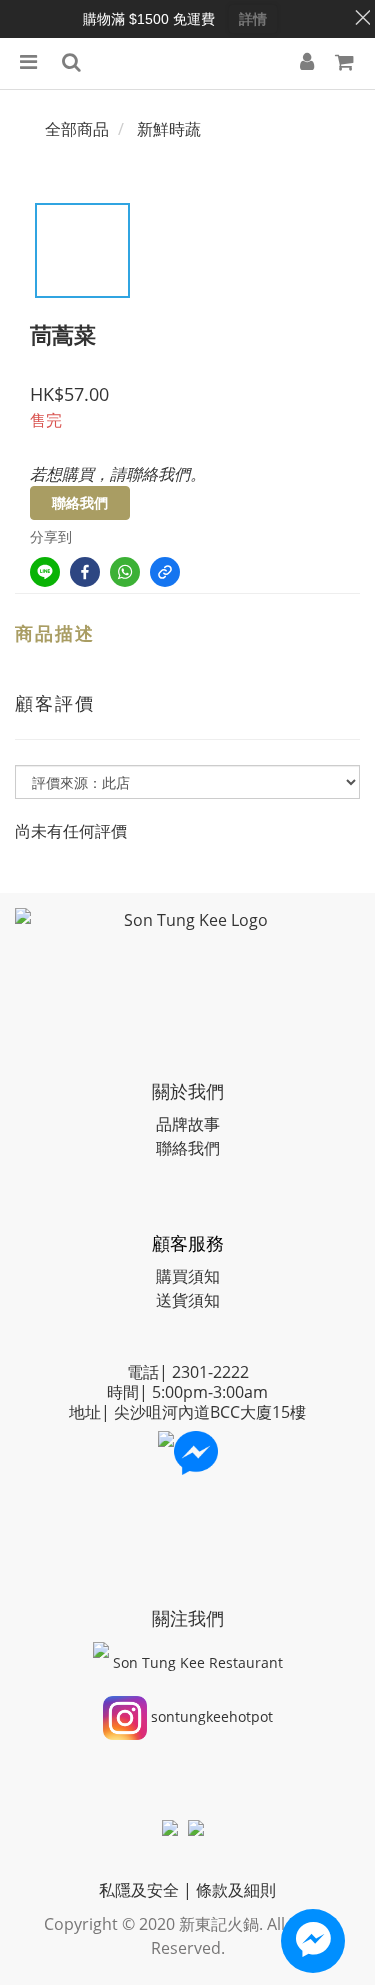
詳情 (253, 19)
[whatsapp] (125, 572)
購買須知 (188, 1276)
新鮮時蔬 (169, 129)
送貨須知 (188, 1300)
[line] (45, 572)
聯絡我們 (80, 502)
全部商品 (77, 129)
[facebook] (85, 572)
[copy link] (165, 572)
